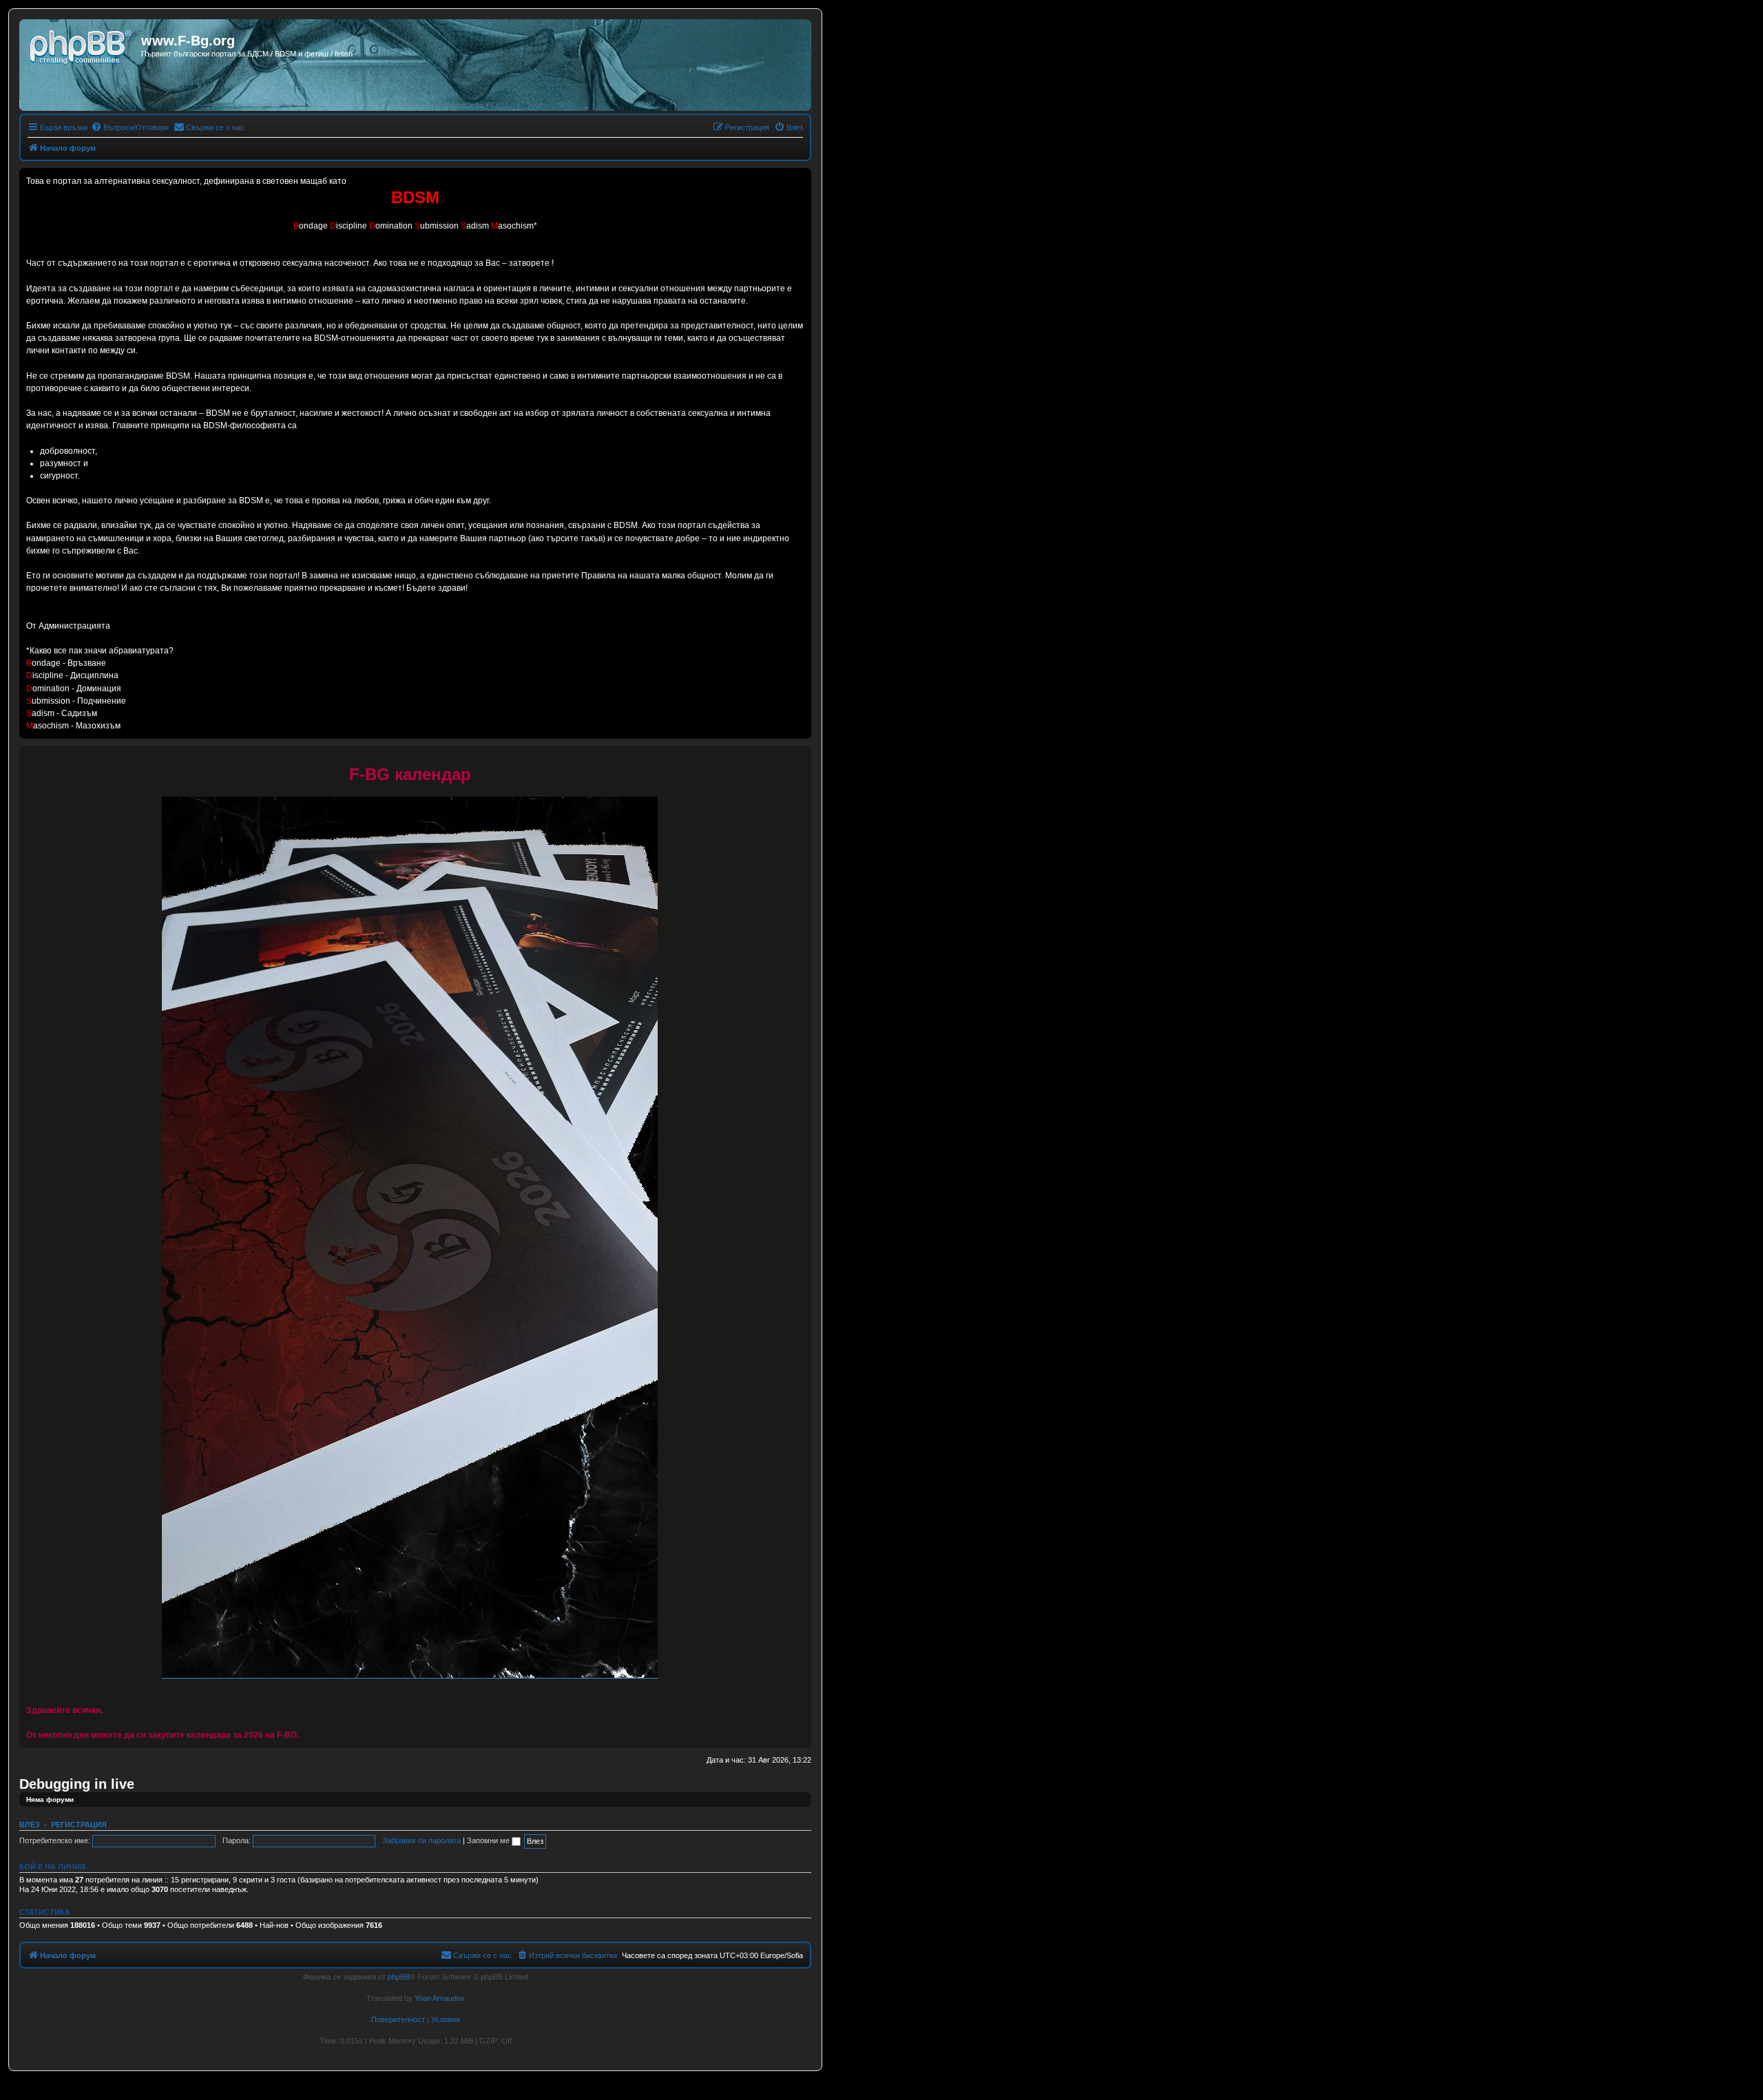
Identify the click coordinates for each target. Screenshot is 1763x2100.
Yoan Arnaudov (440, 1998)
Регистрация (79, 1825)
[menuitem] (130, 127)
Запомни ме (489, 1840)
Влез (30, 1825)
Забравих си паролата (421, 1840)
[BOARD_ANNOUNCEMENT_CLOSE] (800, 757)
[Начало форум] (82, 45)
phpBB (399, 1977)
